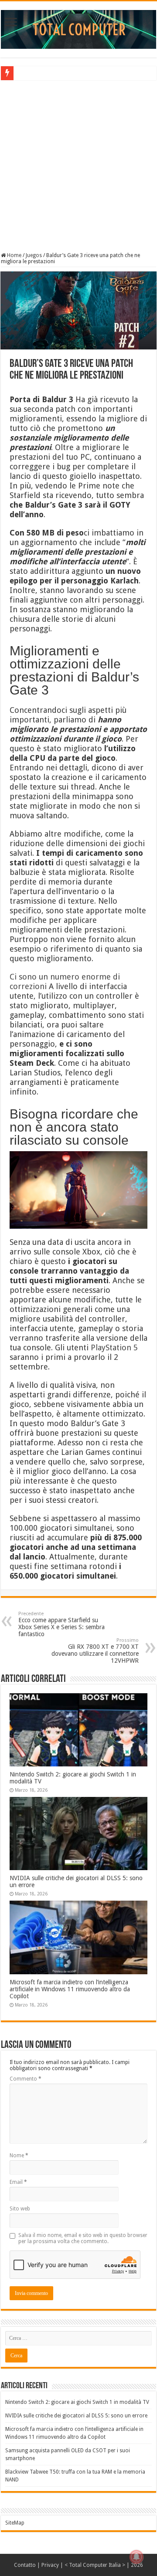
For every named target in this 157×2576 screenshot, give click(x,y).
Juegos (34, 255)
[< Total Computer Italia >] (78, 29)
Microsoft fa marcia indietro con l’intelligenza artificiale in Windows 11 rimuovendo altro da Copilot (70, 1989)
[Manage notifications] (137, 2557)
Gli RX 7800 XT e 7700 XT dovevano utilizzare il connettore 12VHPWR (95, 1651)
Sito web (20, 2209)
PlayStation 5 (114, 1347)
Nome (19, 2156)
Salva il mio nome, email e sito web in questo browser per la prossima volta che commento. (83, 2238)
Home (14, 255)
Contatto (25, 2565)
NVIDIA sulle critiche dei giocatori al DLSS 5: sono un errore (76, 2416)
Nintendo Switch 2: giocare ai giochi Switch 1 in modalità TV (77, 2402)
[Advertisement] (78, 165)
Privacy (50, 2565)
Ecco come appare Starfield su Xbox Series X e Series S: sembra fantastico (61, 1624)
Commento (26, 2079)
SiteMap (15, 2523)
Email (18, 2182)
